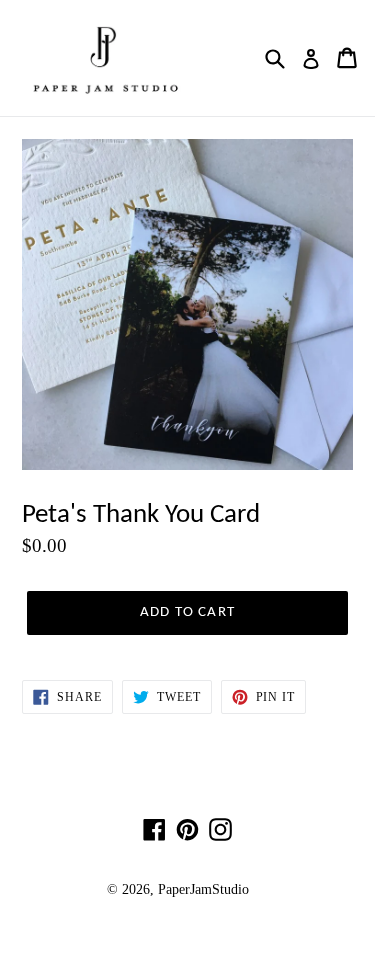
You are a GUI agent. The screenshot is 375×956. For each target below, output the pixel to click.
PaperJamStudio (203, 889)
